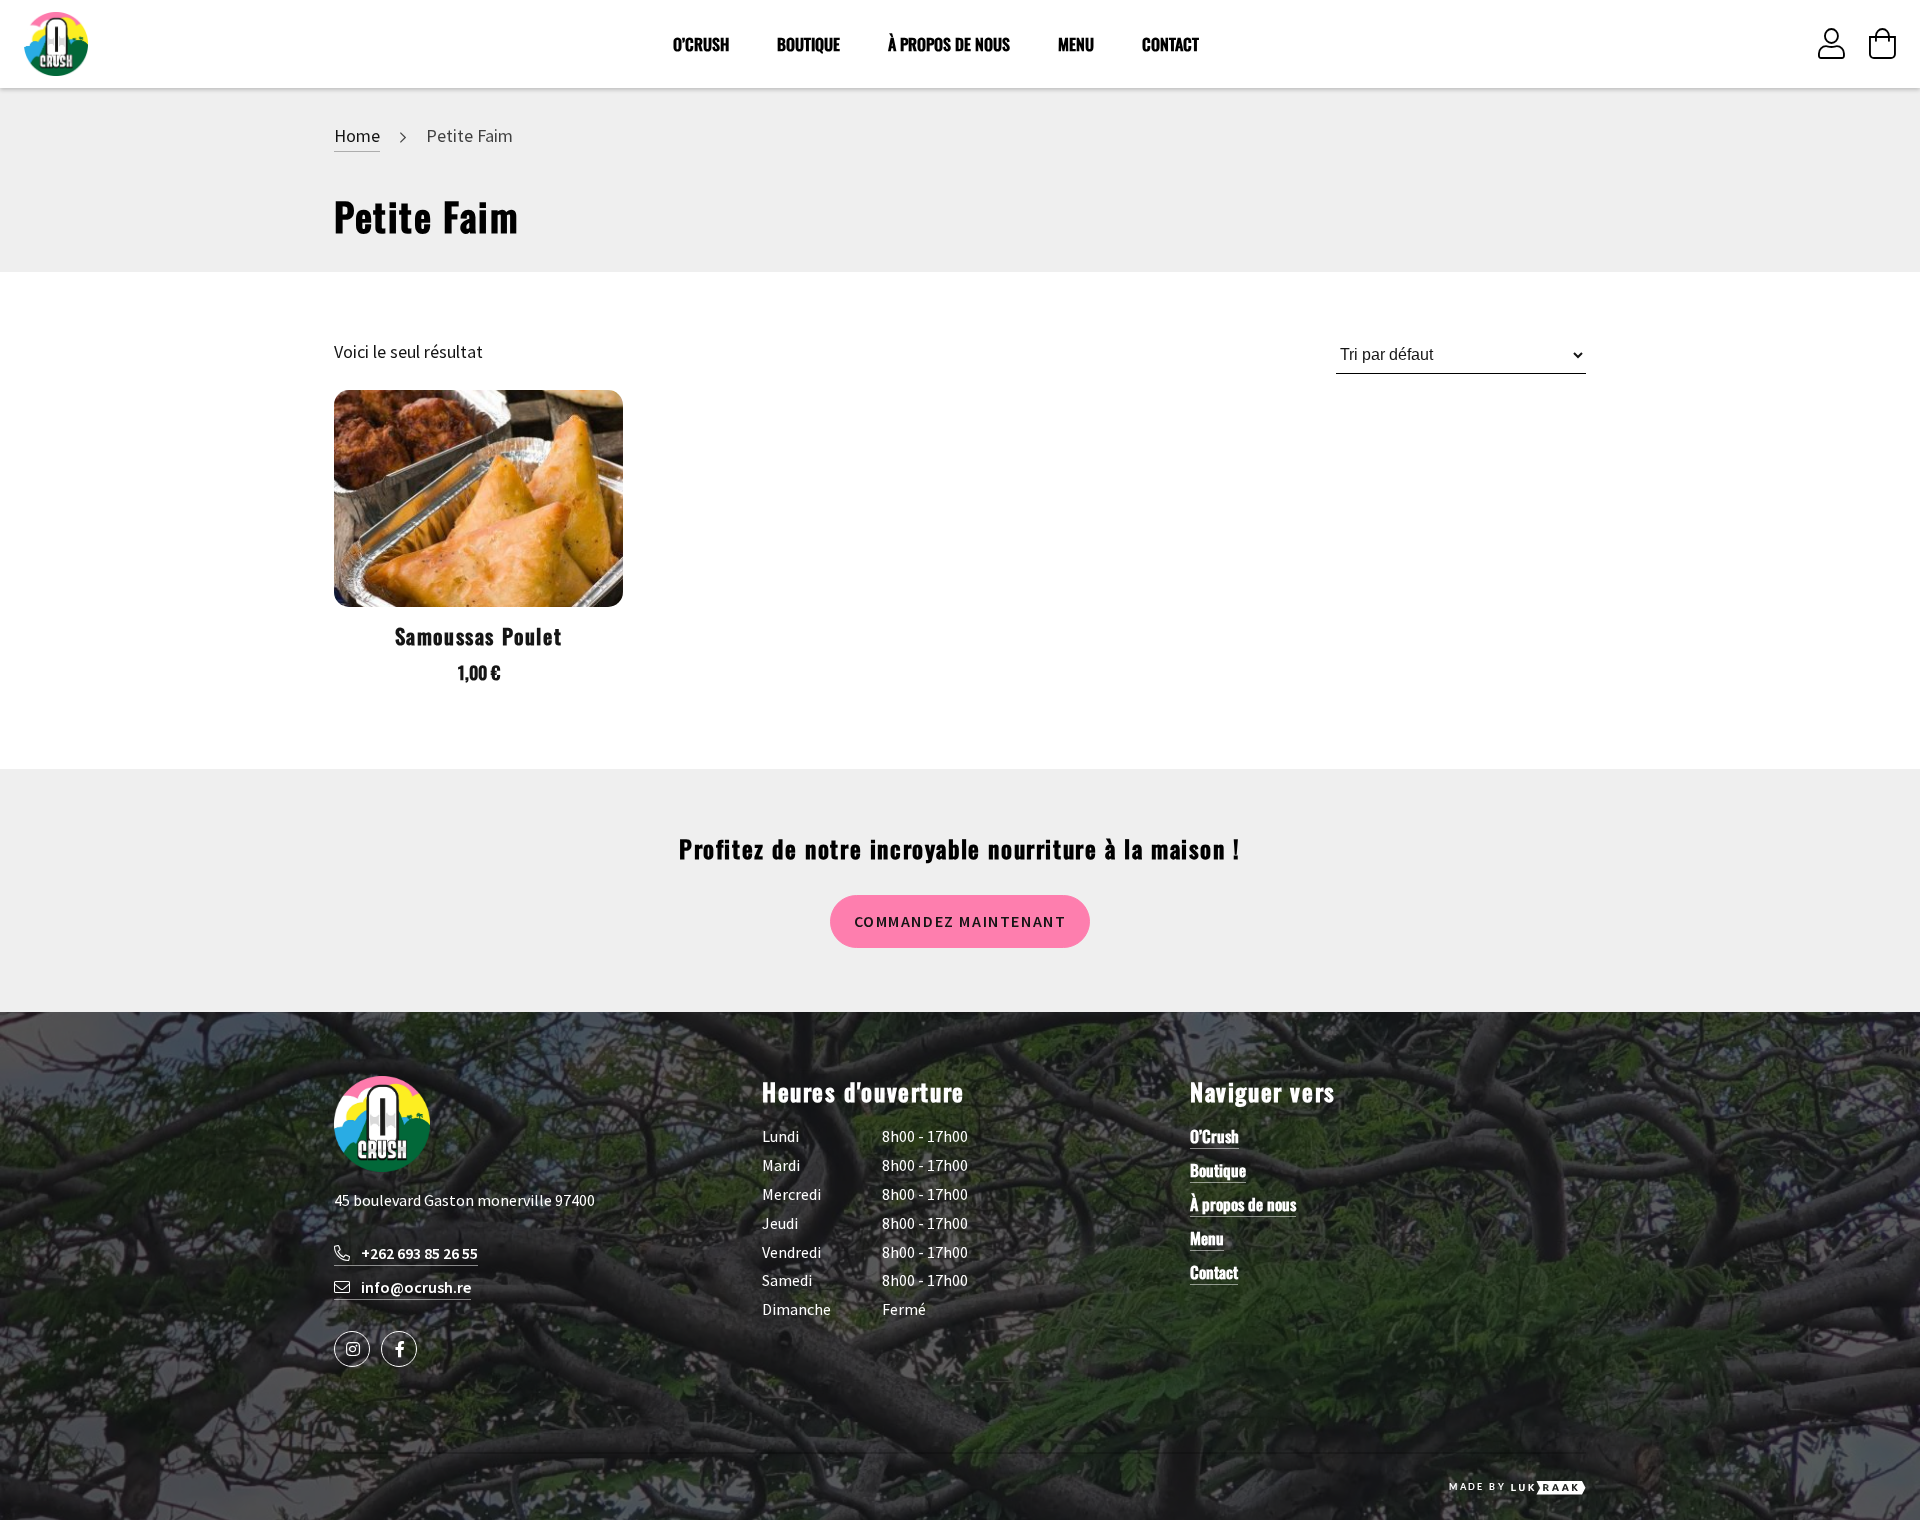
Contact (1170, 44)
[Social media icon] (352, 1349)
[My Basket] (1882, 44)
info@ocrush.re (414, 1287)
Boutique (808, 44)
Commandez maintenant (960, 921)
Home (357, 135)
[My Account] (1831, 44)
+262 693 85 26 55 (418, 1253)
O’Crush (701, 44)
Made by (1477, 1486)
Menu (1076, 44)
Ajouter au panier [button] (478, 450)
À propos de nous (949, 44)
